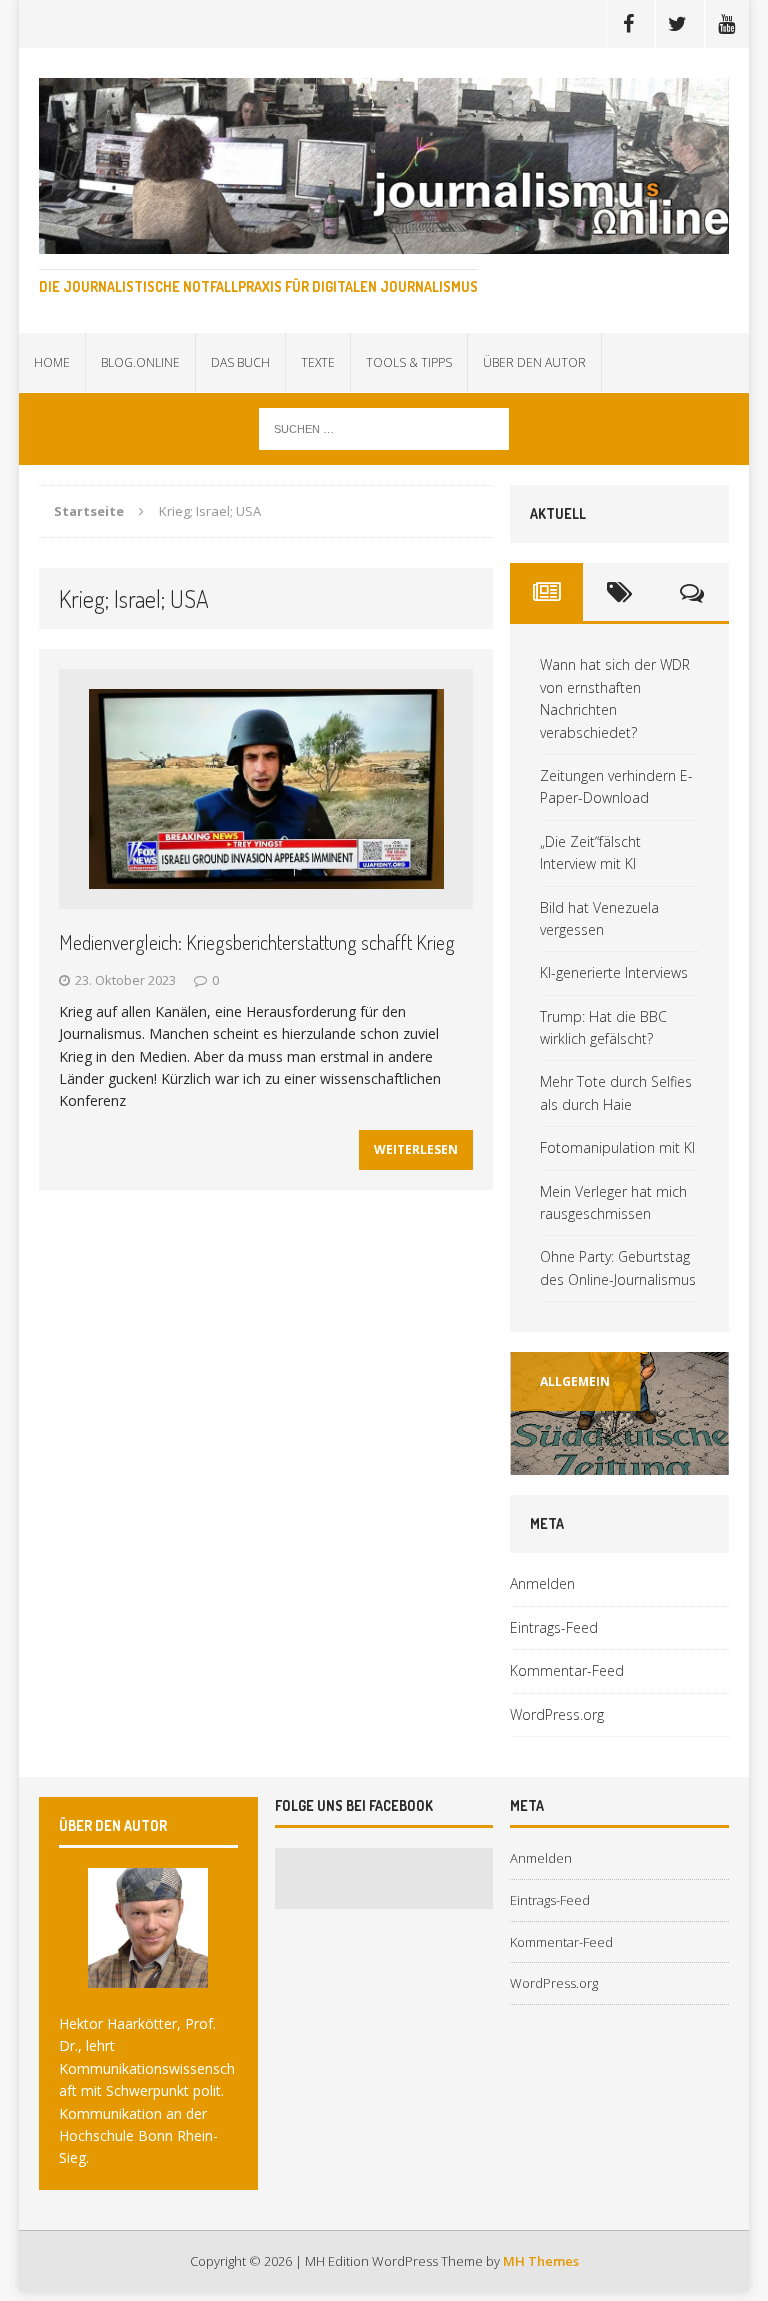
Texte (318, 362)
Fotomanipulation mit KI (617, 1147)
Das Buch (240, 362)
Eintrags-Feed (554, 1627)
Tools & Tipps (409, 362)
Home (52, 362)
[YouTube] (727, 24)
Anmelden (542, 1583)
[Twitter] (678, 24)
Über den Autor (534, 362)
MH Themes (541, 2261)
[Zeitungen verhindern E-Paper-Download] (619, 1413)
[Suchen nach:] (384, 427)
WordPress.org (557, 1714)
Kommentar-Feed (567, 1670)
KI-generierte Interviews (614, 972)
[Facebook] (629, 24)
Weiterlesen (416, 1149)
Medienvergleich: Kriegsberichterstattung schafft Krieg (257, 942)
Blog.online (140, 362)
